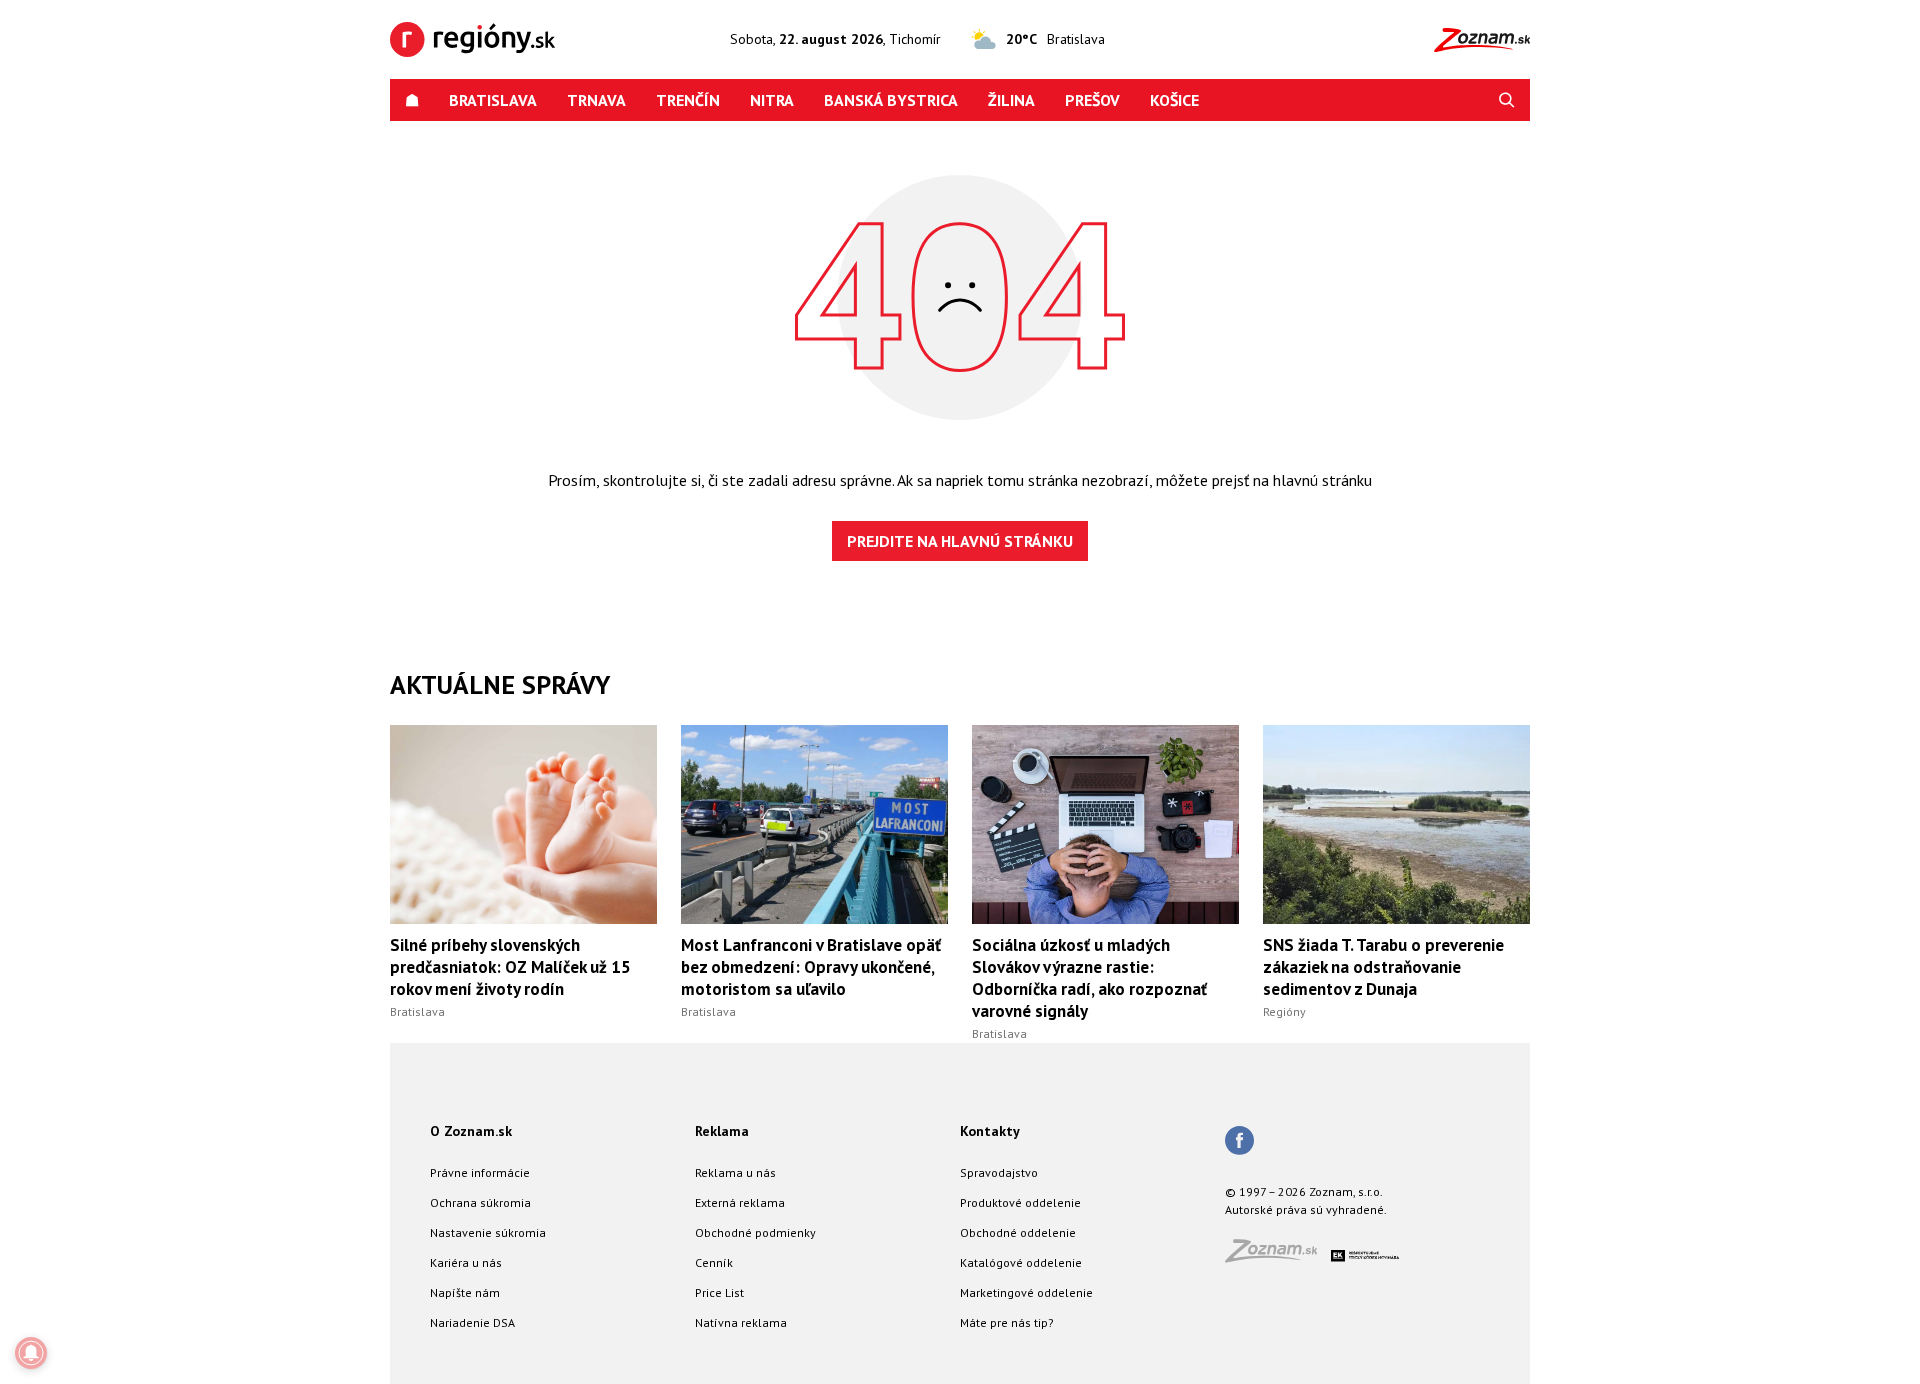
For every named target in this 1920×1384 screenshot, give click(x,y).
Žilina (1011, 100)
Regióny (1284, 1011)
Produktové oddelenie (1020, 1202)
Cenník (714, 1262)
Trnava (596, 100)
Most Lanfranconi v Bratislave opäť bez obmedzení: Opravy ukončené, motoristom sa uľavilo (811, 967)
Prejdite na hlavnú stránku (960, 541)
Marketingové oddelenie (1026, 1292)
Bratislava (493, 100)
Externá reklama (740, 1202)
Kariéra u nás (466, 1262)
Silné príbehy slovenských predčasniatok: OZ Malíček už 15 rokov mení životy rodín (510, 967)
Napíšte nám (465, 1292)
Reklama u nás (735, 1172)
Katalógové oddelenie (1021, 1262)
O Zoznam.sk (471, 1131)
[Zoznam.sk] (1278, 1256)
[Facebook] (1239, 1142)
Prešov (1092, 100)
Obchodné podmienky (755, 1232)
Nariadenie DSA (472, 1322)
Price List (719, 1292)
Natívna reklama (741, 1322)
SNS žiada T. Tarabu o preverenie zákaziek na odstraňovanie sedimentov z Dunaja (1383, 967)
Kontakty (990, 1131)
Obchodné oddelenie (1018, 1232)
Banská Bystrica (891, 100)
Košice (1174, 100)
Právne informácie (480, 1172)
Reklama (722, 1131)
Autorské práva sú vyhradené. (1306, 1209)
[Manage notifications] (31, 1353)
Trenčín (688, 100)
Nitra (772, 100)
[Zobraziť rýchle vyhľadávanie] (1507, 100)
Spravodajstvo (999, 1172)
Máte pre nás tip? (1007, 1322)
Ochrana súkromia (480, 1202)
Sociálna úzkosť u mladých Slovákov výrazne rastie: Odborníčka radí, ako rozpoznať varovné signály (1089, 978)
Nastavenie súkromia (488, 1232)
